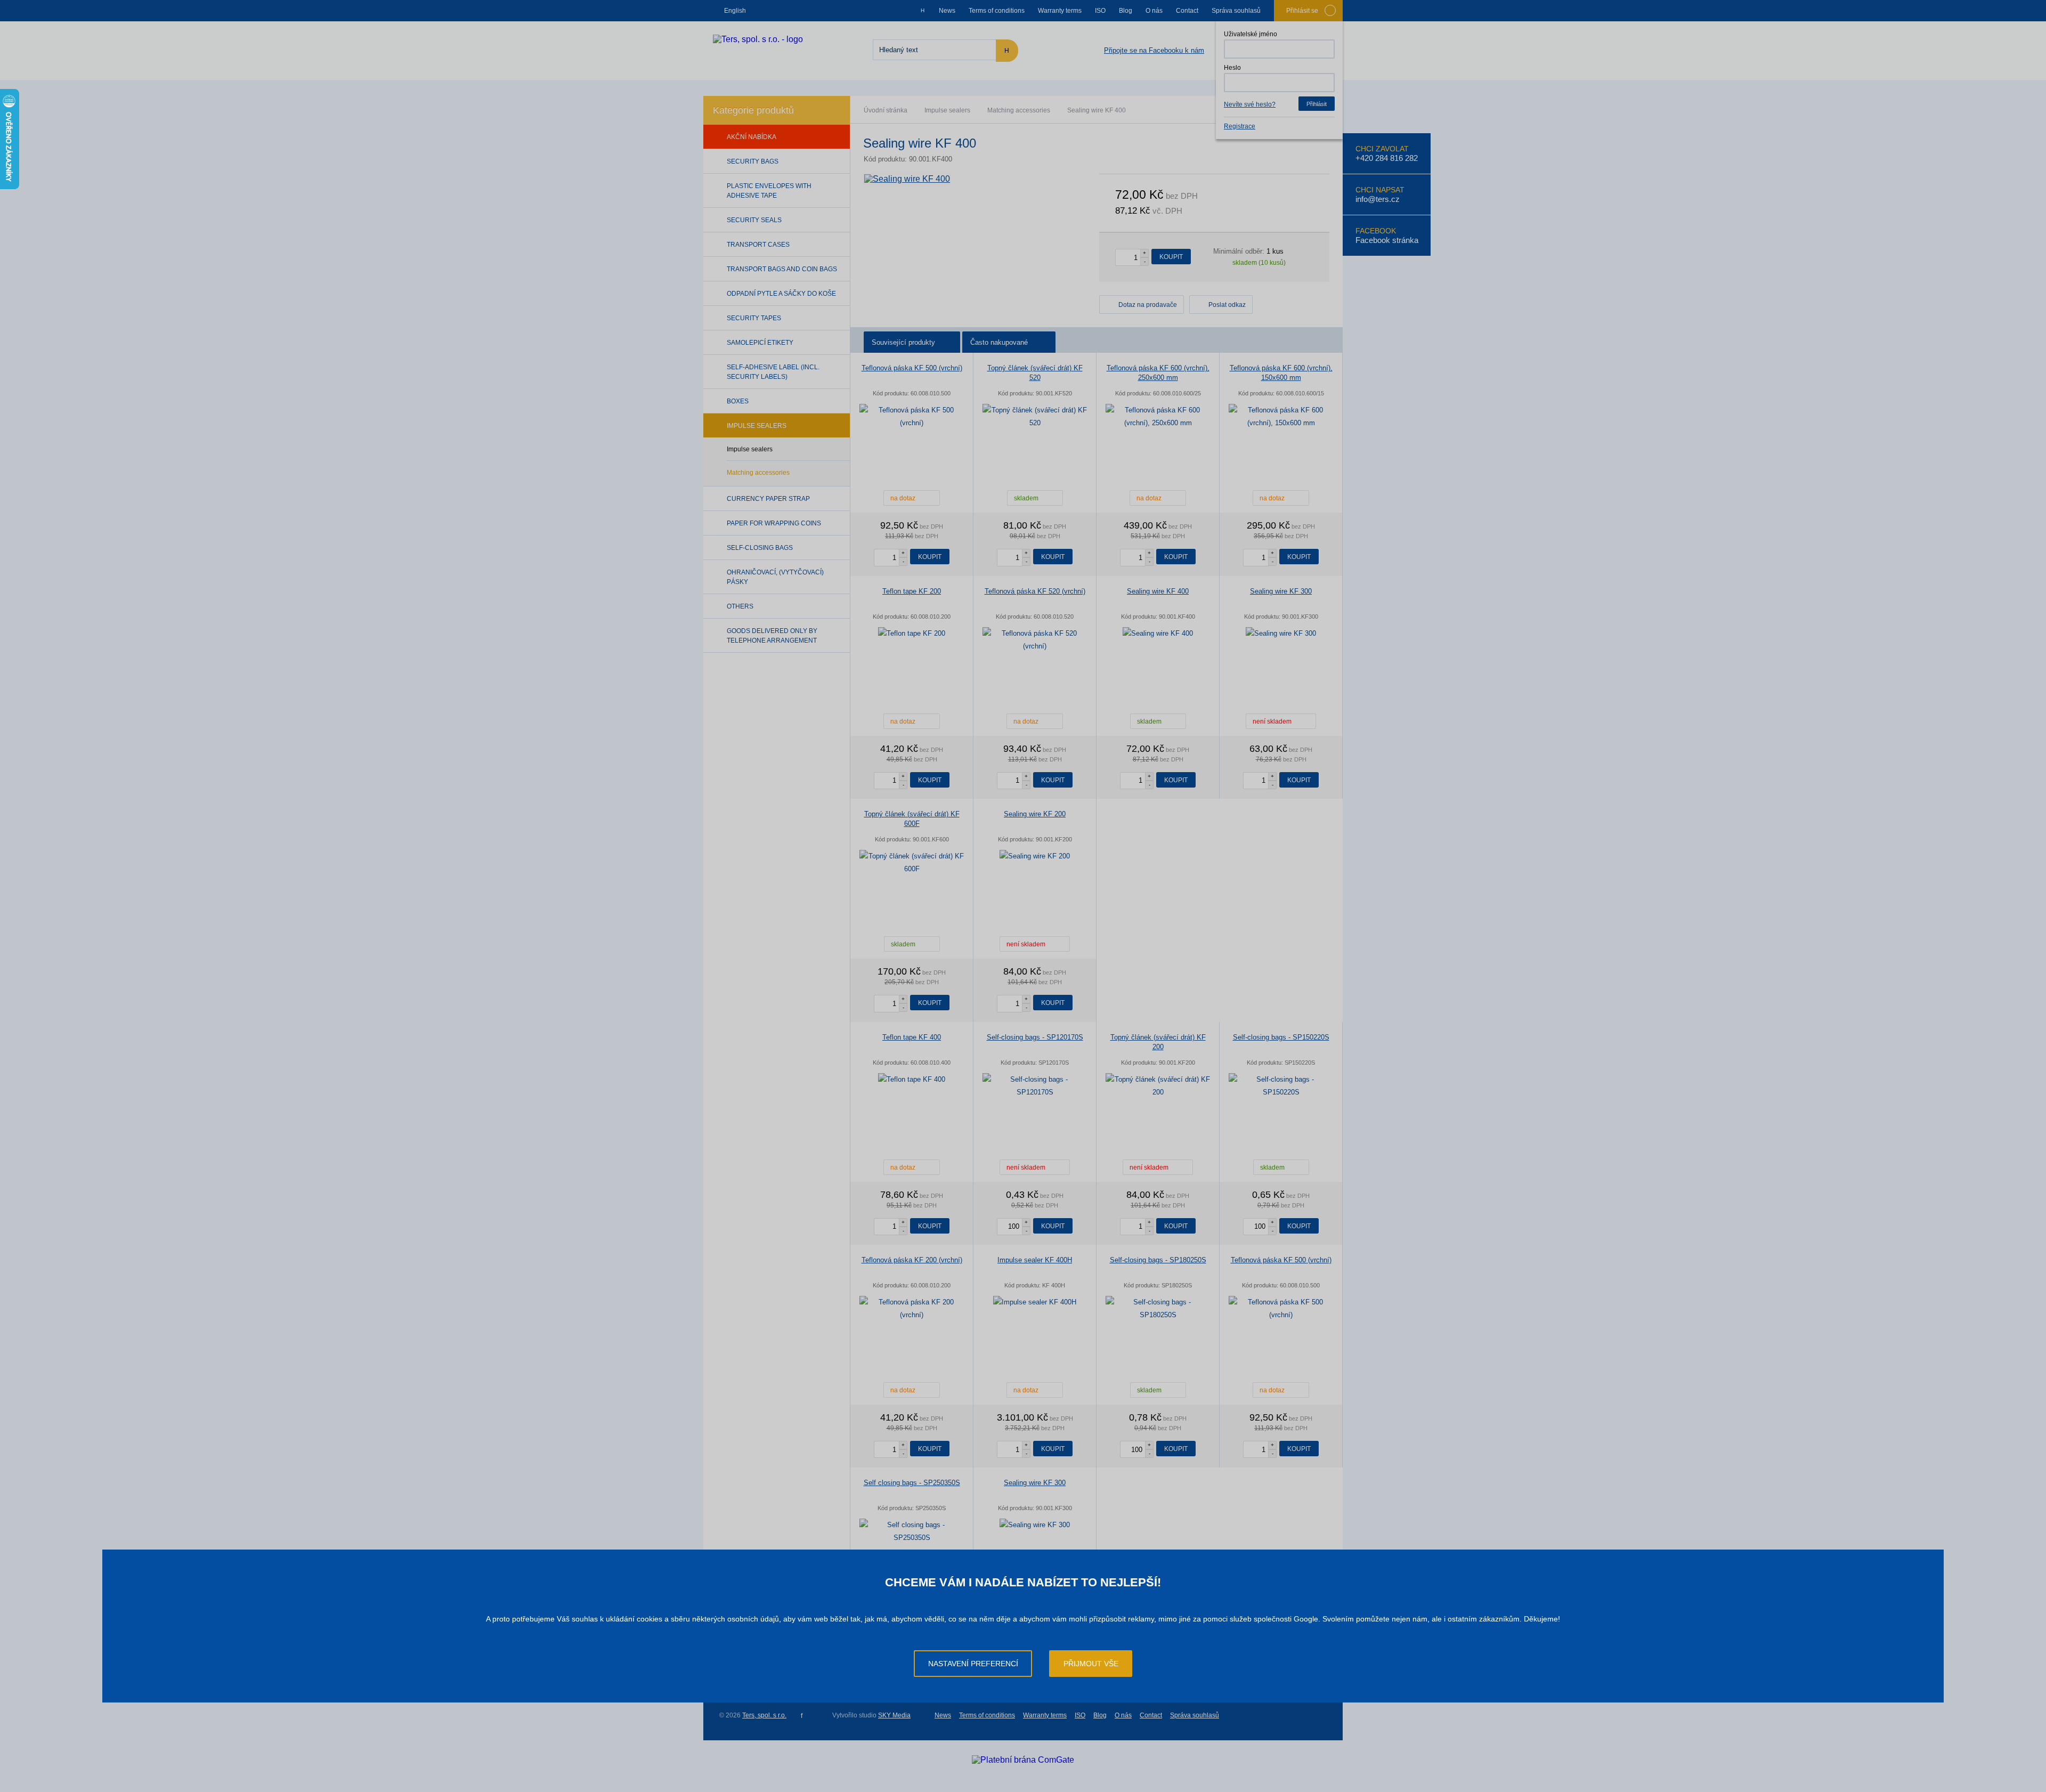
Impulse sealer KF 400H (1035, 1260)
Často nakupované (999, 342)
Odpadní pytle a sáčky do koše (781, 294)
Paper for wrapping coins (774, 523)
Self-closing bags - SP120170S (1035, 1037)
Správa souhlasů (1236, 11)
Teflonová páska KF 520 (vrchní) (1035, 591)
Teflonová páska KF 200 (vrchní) (912, 1260)
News (947, 11)
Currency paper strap (768, 499)
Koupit (1171, 257)
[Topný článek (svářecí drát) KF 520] (1035, 417)
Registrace (1240, 126)
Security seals (754, 220)
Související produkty (903, 342)
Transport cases (758, 245)
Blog (1126, 11)
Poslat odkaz (1227, 305)
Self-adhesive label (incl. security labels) (773, 372)
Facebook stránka (1387, 240)
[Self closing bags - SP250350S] (912, 1531)
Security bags (753, 161)
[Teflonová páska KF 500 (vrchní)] (912, 417)
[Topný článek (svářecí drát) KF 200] (1158, 1086)
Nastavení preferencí (973, 1664)
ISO (1100, 11)
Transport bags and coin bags (782, 269)
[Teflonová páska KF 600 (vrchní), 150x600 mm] (1281, 417)
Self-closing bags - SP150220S (1281, 1037)
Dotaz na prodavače (1148, 305)
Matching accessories (1019, 110)
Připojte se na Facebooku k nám (1154, 50)
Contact (1187, 11)
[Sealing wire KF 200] (1035, 856)
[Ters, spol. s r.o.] (758, 39)
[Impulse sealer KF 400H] (1035, 1302)
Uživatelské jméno (1251, 34)
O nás (1154, 11)
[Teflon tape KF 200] (912, 634)
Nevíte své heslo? (1250, 104)
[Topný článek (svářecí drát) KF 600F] (912, 863)
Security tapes (754, 318)
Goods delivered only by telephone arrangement (772, 636)
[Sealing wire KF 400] (907, 179)
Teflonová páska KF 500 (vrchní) (912, 368)
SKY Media (894, 1715)
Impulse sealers (947, 110)
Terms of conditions (997, 11)
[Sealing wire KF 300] (1281, 634)
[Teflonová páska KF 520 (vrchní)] (1035, 640)
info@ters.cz (1378, 199)
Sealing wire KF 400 (1158, 591)
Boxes (738, 401)
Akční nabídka (752, 137)
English (735, 11)
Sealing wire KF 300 (1281, 591)
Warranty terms (1060, 11)
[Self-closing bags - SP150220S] (1281, 1086)
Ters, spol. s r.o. (764, 1715)
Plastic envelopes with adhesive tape (769, 191)
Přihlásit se (1302, 11)
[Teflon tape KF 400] (912, 1080)
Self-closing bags (760, 548)
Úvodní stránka (886, 110)
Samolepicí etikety (760, 343)
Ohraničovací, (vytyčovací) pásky (775, 577)
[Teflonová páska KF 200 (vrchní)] (912, 1309)
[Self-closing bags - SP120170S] (1035, 1086)
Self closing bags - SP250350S (912, 1483)
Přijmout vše (1091, 1664)
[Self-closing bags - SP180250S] (1158, 1309)
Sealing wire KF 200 (1035, 814)
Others (740, 606)
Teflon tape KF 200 (912, 591)
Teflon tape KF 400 (912, 1037)
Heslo (1232, 68)
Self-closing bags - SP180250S (1158, 1260)
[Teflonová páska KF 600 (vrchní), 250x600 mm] (1158, 417)
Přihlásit (1317, 104)
